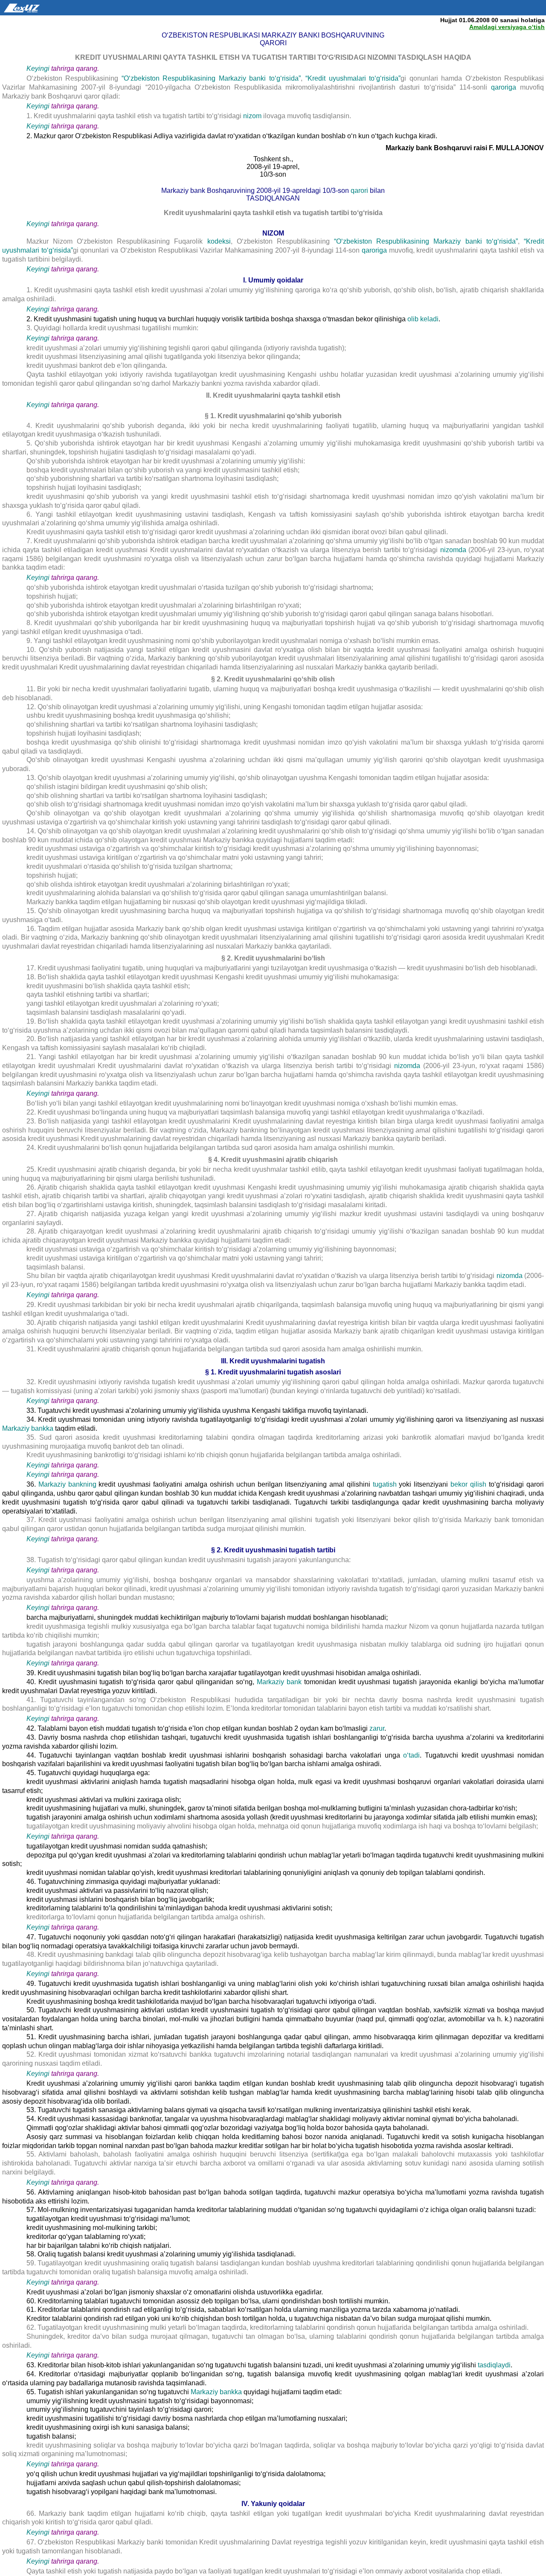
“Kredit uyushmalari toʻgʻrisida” (353, 78)
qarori (360, 191)
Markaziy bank (279, 1682)
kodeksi (219, 241)
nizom (252, 116)
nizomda (453, 550)
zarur (377, 1728)
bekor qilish (468, 1484)
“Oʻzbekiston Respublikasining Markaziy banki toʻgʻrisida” (211, 78)
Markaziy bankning (67, 1484)
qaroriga (505, 87)
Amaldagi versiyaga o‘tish (507, 27)
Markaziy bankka (28, 1428)
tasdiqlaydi (494, 2365)
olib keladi (423, 319)
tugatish (385, 1484)
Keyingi (38, 68)
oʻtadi (411, 1755)
